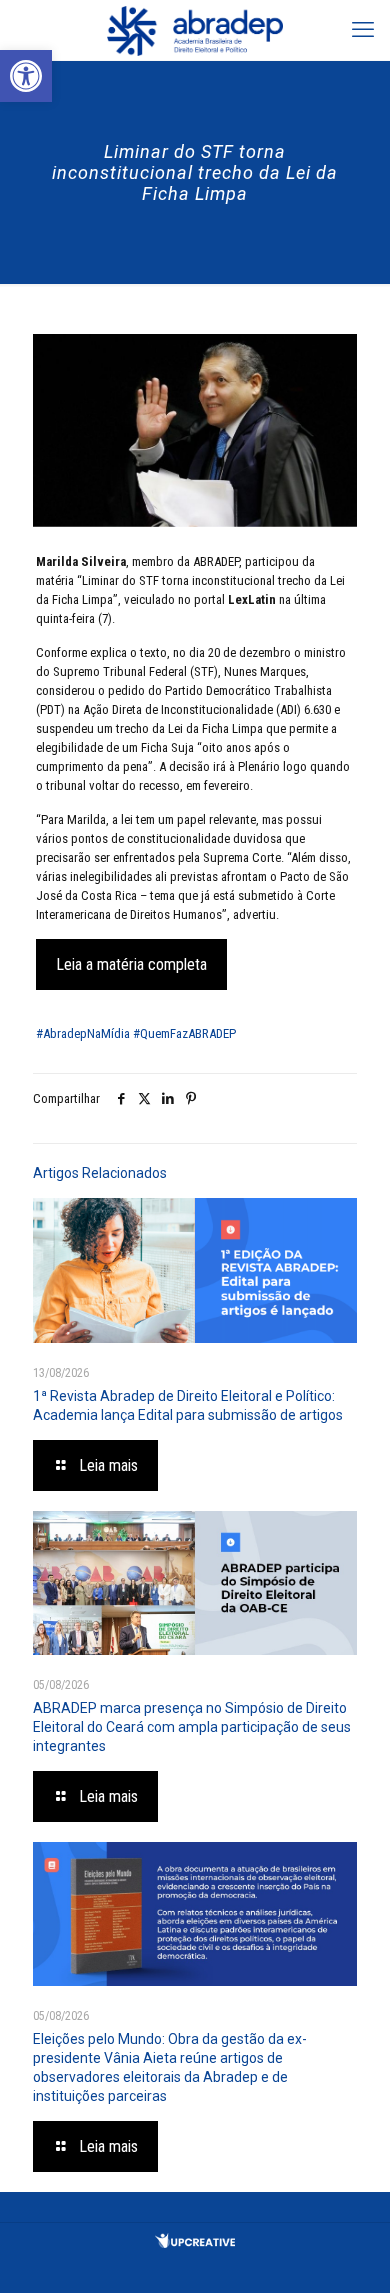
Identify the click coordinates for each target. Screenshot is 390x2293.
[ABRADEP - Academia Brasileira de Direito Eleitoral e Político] (195, 30)
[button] (26, 76)
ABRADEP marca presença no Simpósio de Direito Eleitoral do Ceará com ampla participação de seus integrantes (192, 1727)
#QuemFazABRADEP (184, 1033)
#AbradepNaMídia (83, 1033)
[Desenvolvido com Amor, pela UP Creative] (195, 2243)
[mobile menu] (363, 30)
